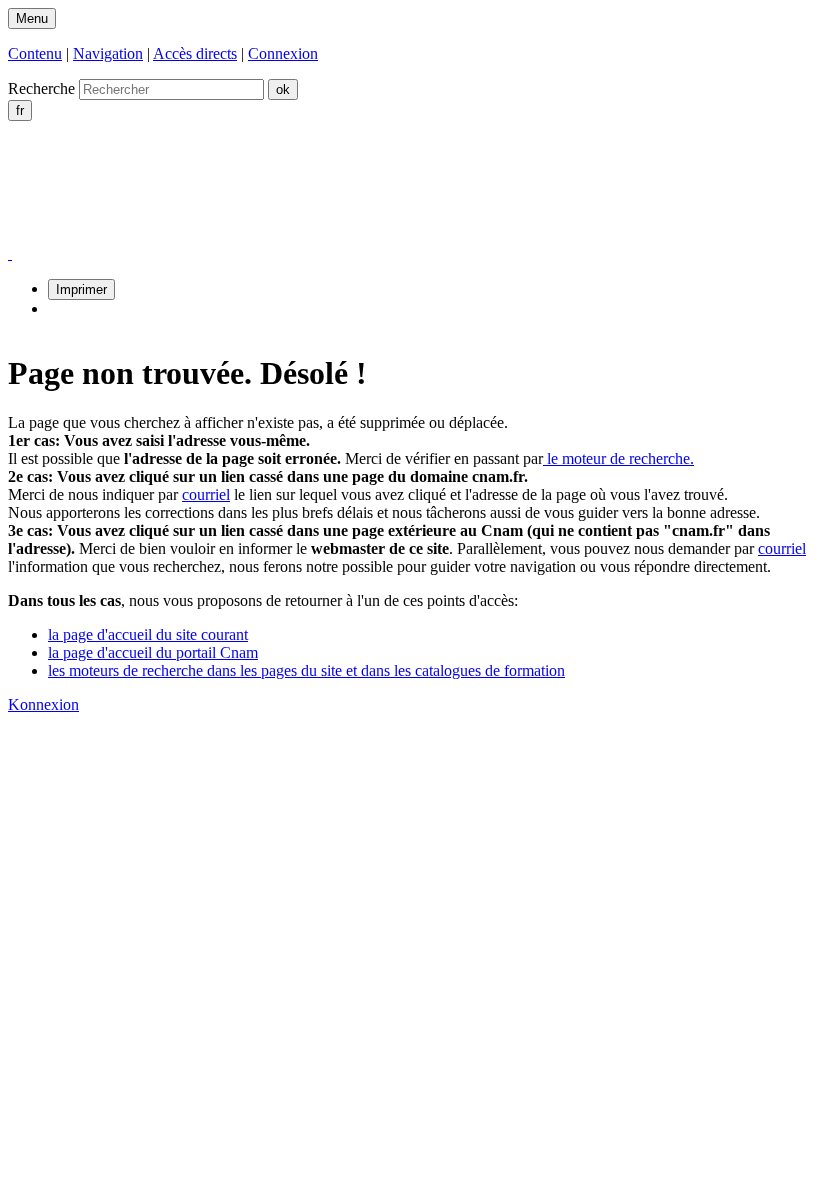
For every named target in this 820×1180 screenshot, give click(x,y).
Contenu (35, 53)
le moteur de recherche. (618, 458)
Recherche (41, 88)
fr (20, 110)
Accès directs (195, 53)
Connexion (283, 53)
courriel (206, 494)
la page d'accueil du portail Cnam (153, 652)
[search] (171, 89)
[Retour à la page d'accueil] (216, 235)
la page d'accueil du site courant (148, 634)
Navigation (108, 53)
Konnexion (43, 704)
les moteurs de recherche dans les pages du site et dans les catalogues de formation (306, 670)
